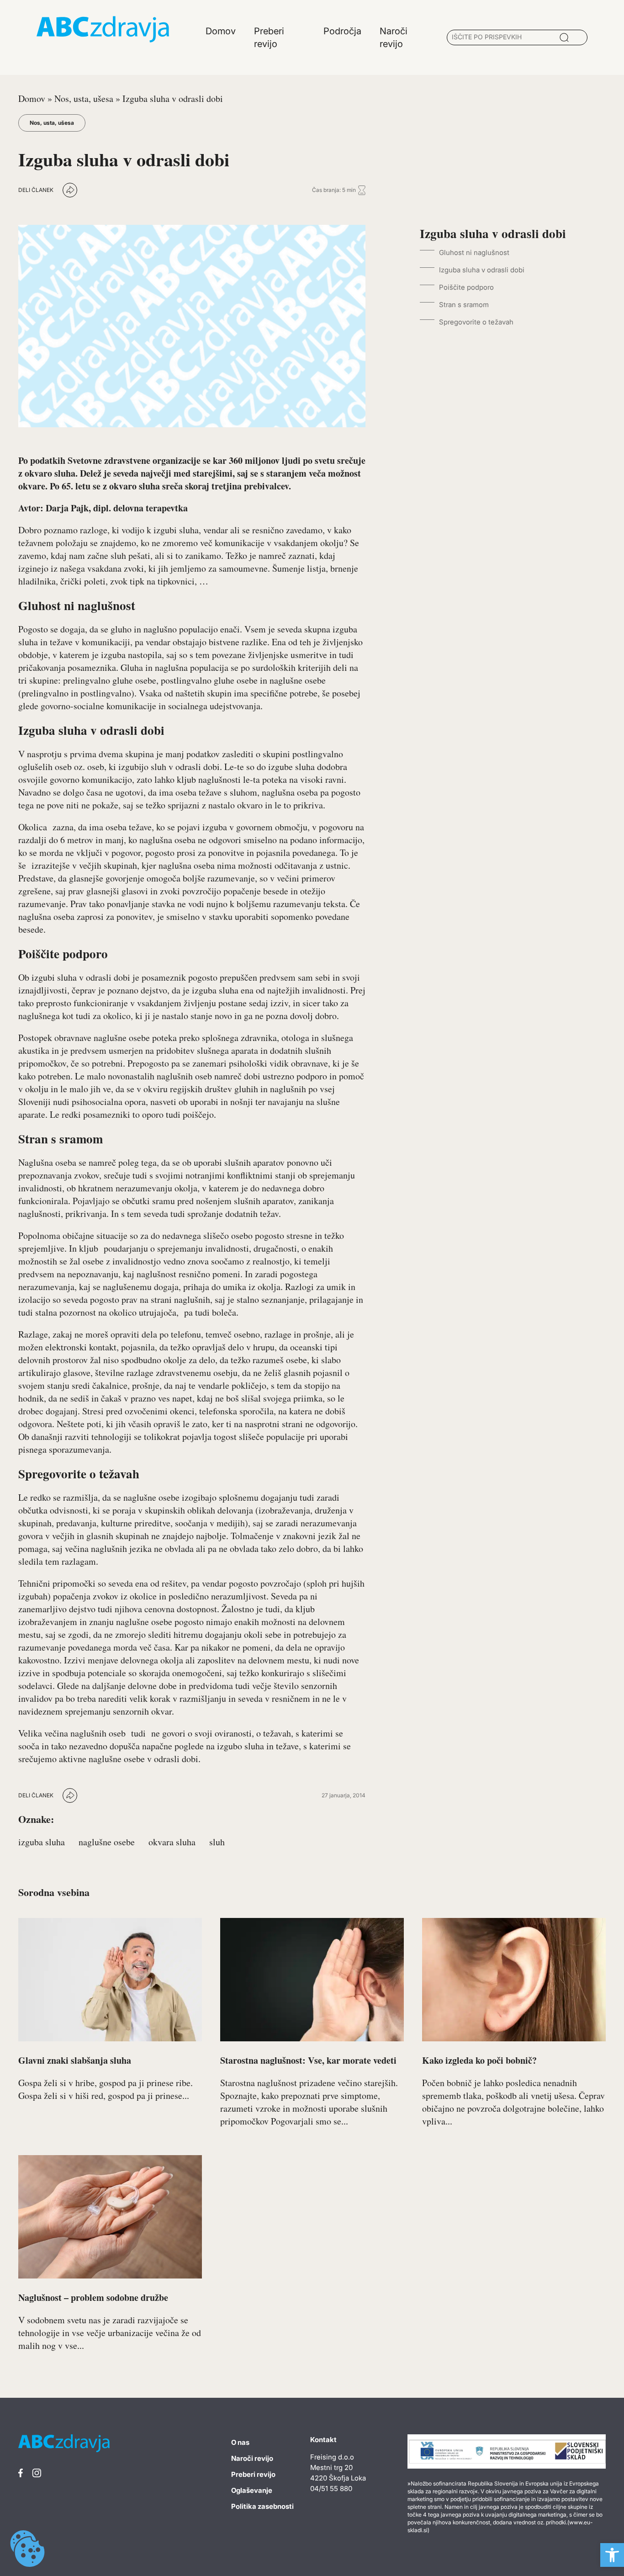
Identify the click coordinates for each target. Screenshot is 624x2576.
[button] (612, 2555)
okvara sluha (172, 1842)
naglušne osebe (107, 1842)
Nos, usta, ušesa (84, 98)
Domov (32, 98)
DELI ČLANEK (36, 190)
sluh (217, 1842)
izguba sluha (42, 1842)
